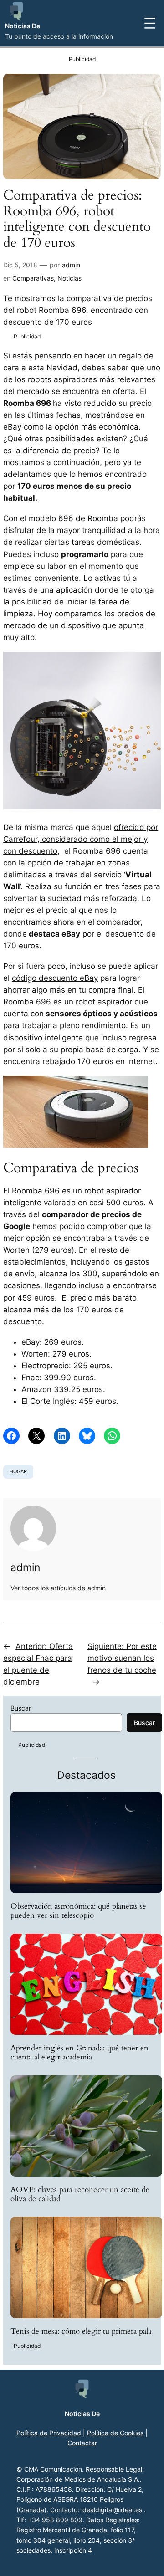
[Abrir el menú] (150, 23)
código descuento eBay (55, 978)
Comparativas (33, 278)
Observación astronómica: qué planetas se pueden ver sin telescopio (78, 1911)
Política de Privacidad (49, 2433)
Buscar (21, 1708)
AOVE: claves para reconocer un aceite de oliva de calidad (80, 2194)
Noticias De (23, 26)
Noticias (69, 278)
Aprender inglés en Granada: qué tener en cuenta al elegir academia (79, 2053)
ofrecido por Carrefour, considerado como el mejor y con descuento (81, 839)
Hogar (18, 1471)
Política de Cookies (115, 2433)
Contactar (82, 2443)
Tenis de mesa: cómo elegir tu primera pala (81, 2331)
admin (71, 265)
